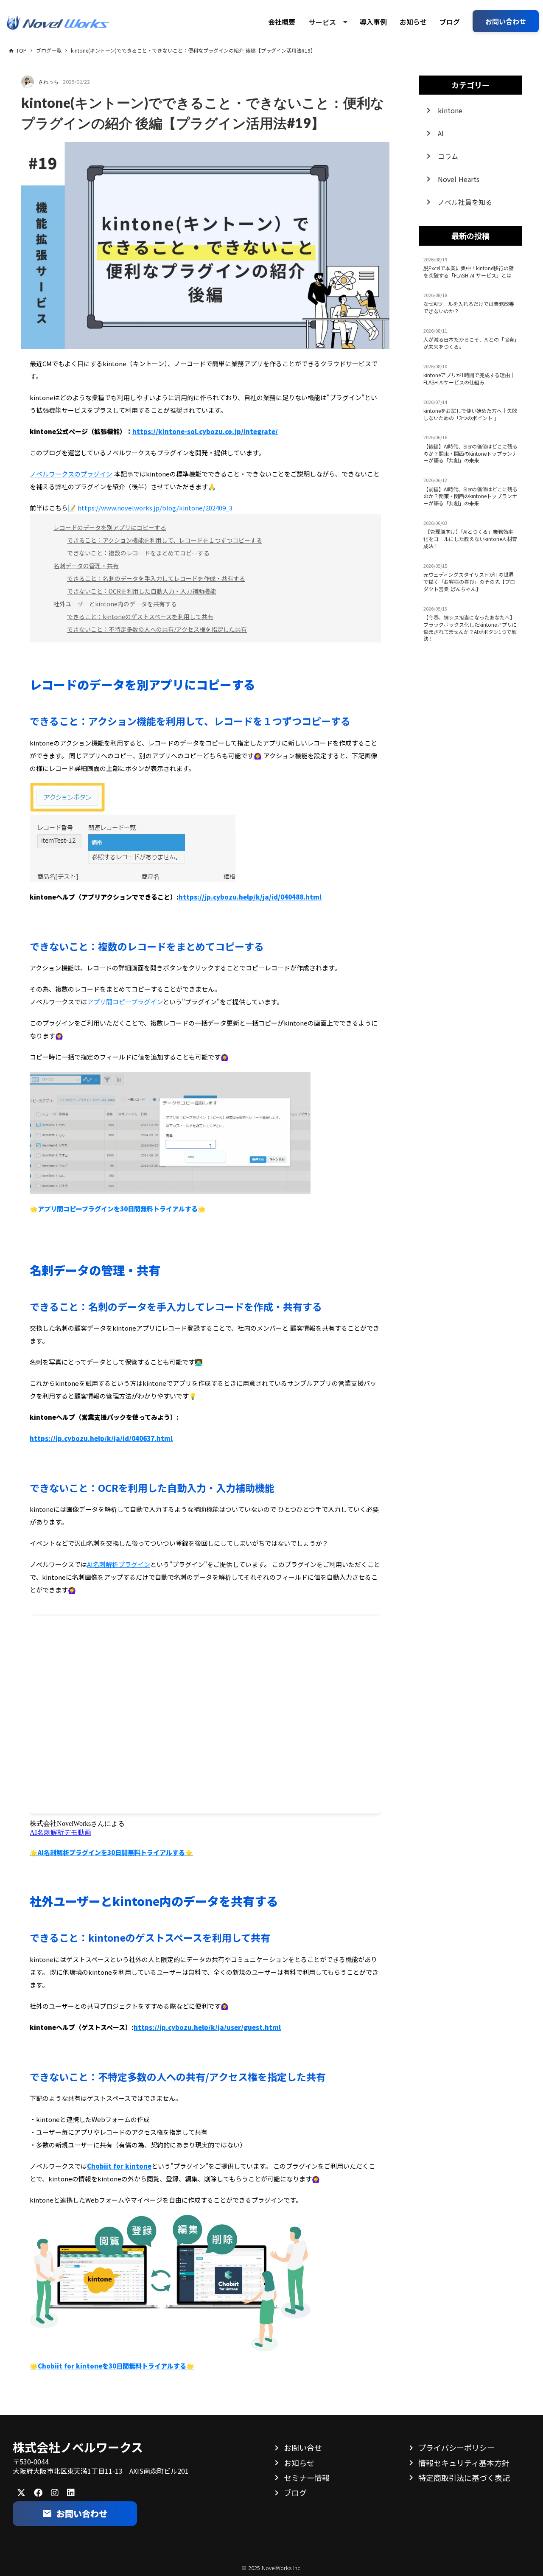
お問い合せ (303, 2447)
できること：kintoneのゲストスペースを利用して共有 (140, 617)
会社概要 (282, 22)
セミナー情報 (307, 2478)
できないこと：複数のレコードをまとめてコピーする (138, 553)
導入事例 (373, 22)
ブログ (450, 22)
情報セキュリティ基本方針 (464, 2463)
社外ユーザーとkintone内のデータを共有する (115, 604)
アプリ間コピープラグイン (125, 1002)
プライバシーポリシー (456, 2447)
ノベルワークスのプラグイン (71, 474)
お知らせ (413, 22)
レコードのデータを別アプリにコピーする (110, 527)
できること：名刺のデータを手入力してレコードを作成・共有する (156, 578)
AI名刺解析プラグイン (119, 1564)
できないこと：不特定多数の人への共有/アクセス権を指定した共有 (157, 629)
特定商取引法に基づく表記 (464, 2478)
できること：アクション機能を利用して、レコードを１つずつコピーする (165, 540)
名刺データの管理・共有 (86, 566)
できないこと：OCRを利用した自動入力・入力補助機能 (141, 591)
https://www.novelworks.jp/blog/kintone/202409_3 (155, 508)
